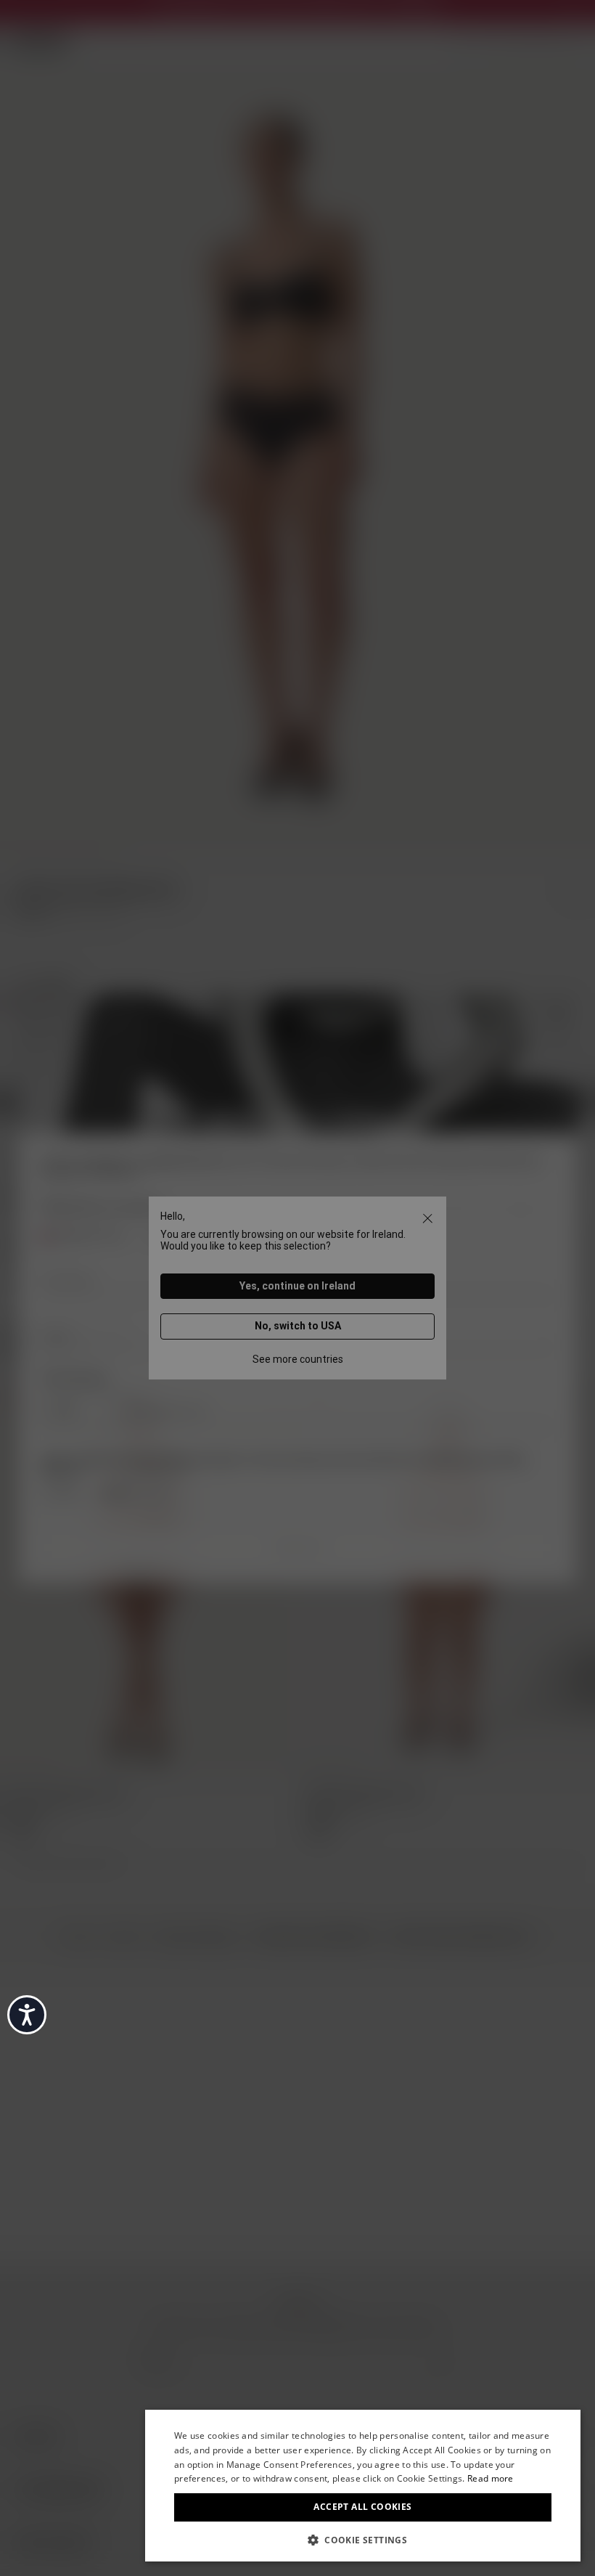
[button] (363, 2539)
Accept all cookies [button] (362, 2507)
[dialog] (363, 2486)
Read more (491, 2478)
